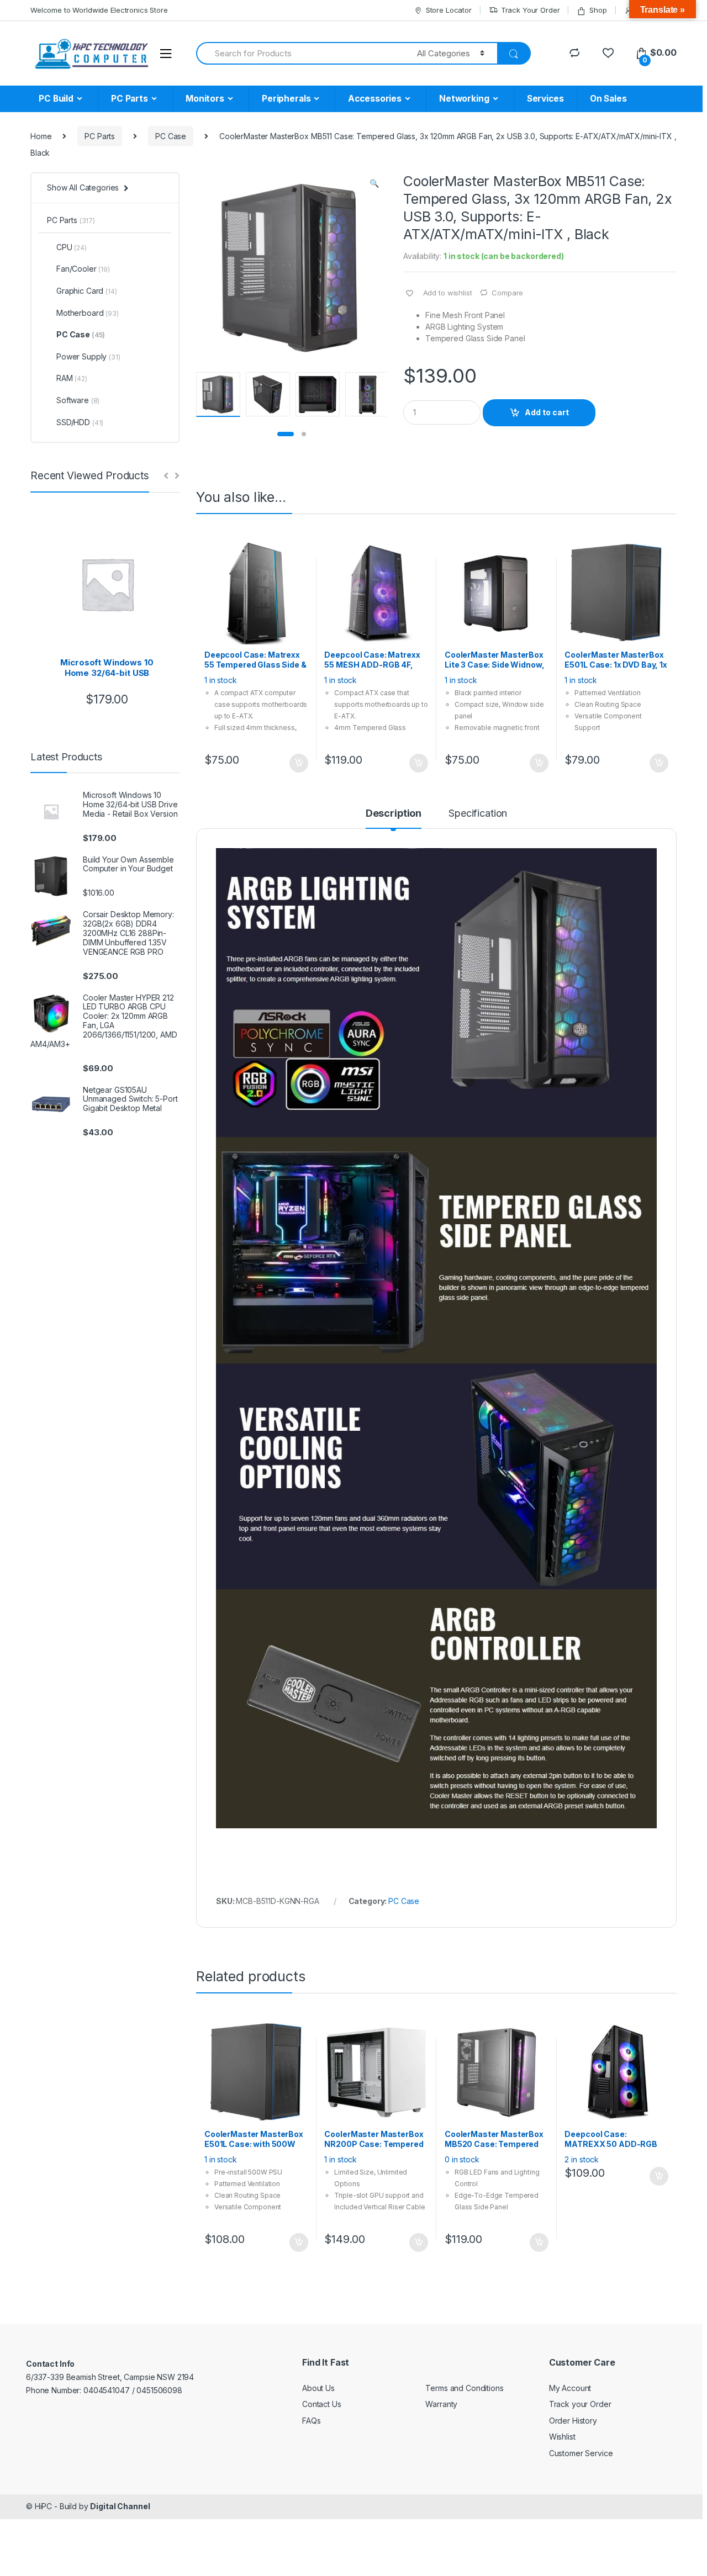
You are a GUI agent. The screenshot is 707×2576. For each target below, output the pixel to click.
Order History (573, 2421)
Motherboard (88, 313)
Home (41, 136)
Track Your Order (531, 10)
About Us (318, 2388)
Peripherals (286, 99)
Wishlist (562, 2437)
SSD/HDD (80, 422)
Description (394, 814)
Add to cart (547, 412)
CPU (72, 247)
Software (78, 400)
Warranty (441, 2404)
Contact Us (322, 2404)
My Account (570, 2388)
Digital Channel (120, 2506)
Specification (478, 814)
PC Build (56, 99)
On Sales (608, 99)
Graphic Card (87, 291)
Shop (598, 10)
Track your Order (580, 2404)
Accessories (374, 99)
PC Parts (130, 99)
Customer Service (581, 2453)
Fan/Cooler (83, 269)
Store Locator (449, 10)
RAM (72, 378)
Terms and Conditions (464, 2388)
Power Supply (88, 356)
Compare (507, 293)
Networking (464, 99)
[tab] (394, 818)
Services (545, 99)
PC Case (171, 136)
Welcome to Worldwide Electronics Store (99, 10)
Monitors (205, 99)
